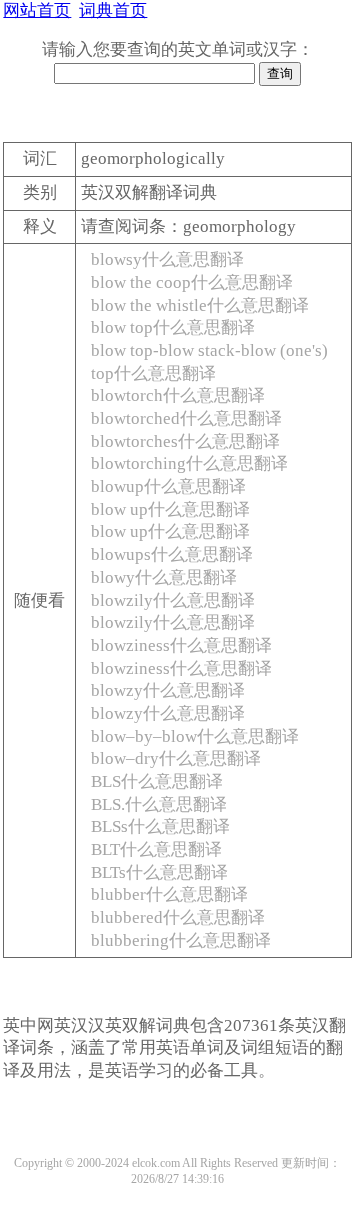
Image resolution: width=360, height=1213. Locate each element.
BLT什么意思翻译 (156, 849)
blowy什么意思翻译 (164, 577)
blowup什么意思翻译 (168, 486)
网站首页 (37, 10)
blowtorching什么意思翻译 (189, 463)
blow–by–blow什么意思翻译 (195, 736)
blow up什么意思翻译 (170, 509)
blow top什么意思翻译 (173, 327)
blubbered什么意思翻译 (178, 917)
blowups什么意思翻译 (172, 554)
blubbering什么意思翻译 (181, 940)
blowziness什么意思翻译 (181, 645)
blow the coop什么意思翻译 (192, 282)
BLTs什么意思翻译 (159, 872)
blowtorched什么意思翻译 (186, 418)
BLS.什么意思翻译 (159, 804)
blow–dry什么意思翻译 (176, 758)
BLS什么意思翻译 (157, 781)
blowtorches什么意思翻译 (185, 441)
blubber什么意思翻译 (169, 894)
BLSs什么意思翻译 (160, 826)
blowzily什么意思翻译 (173, 600)
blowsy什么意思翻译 (167, 259)
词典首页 (113, 10)
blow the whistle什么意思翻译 (200, 305)
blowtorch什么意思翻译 (178, 395)
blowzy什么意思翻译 (168, 690)
